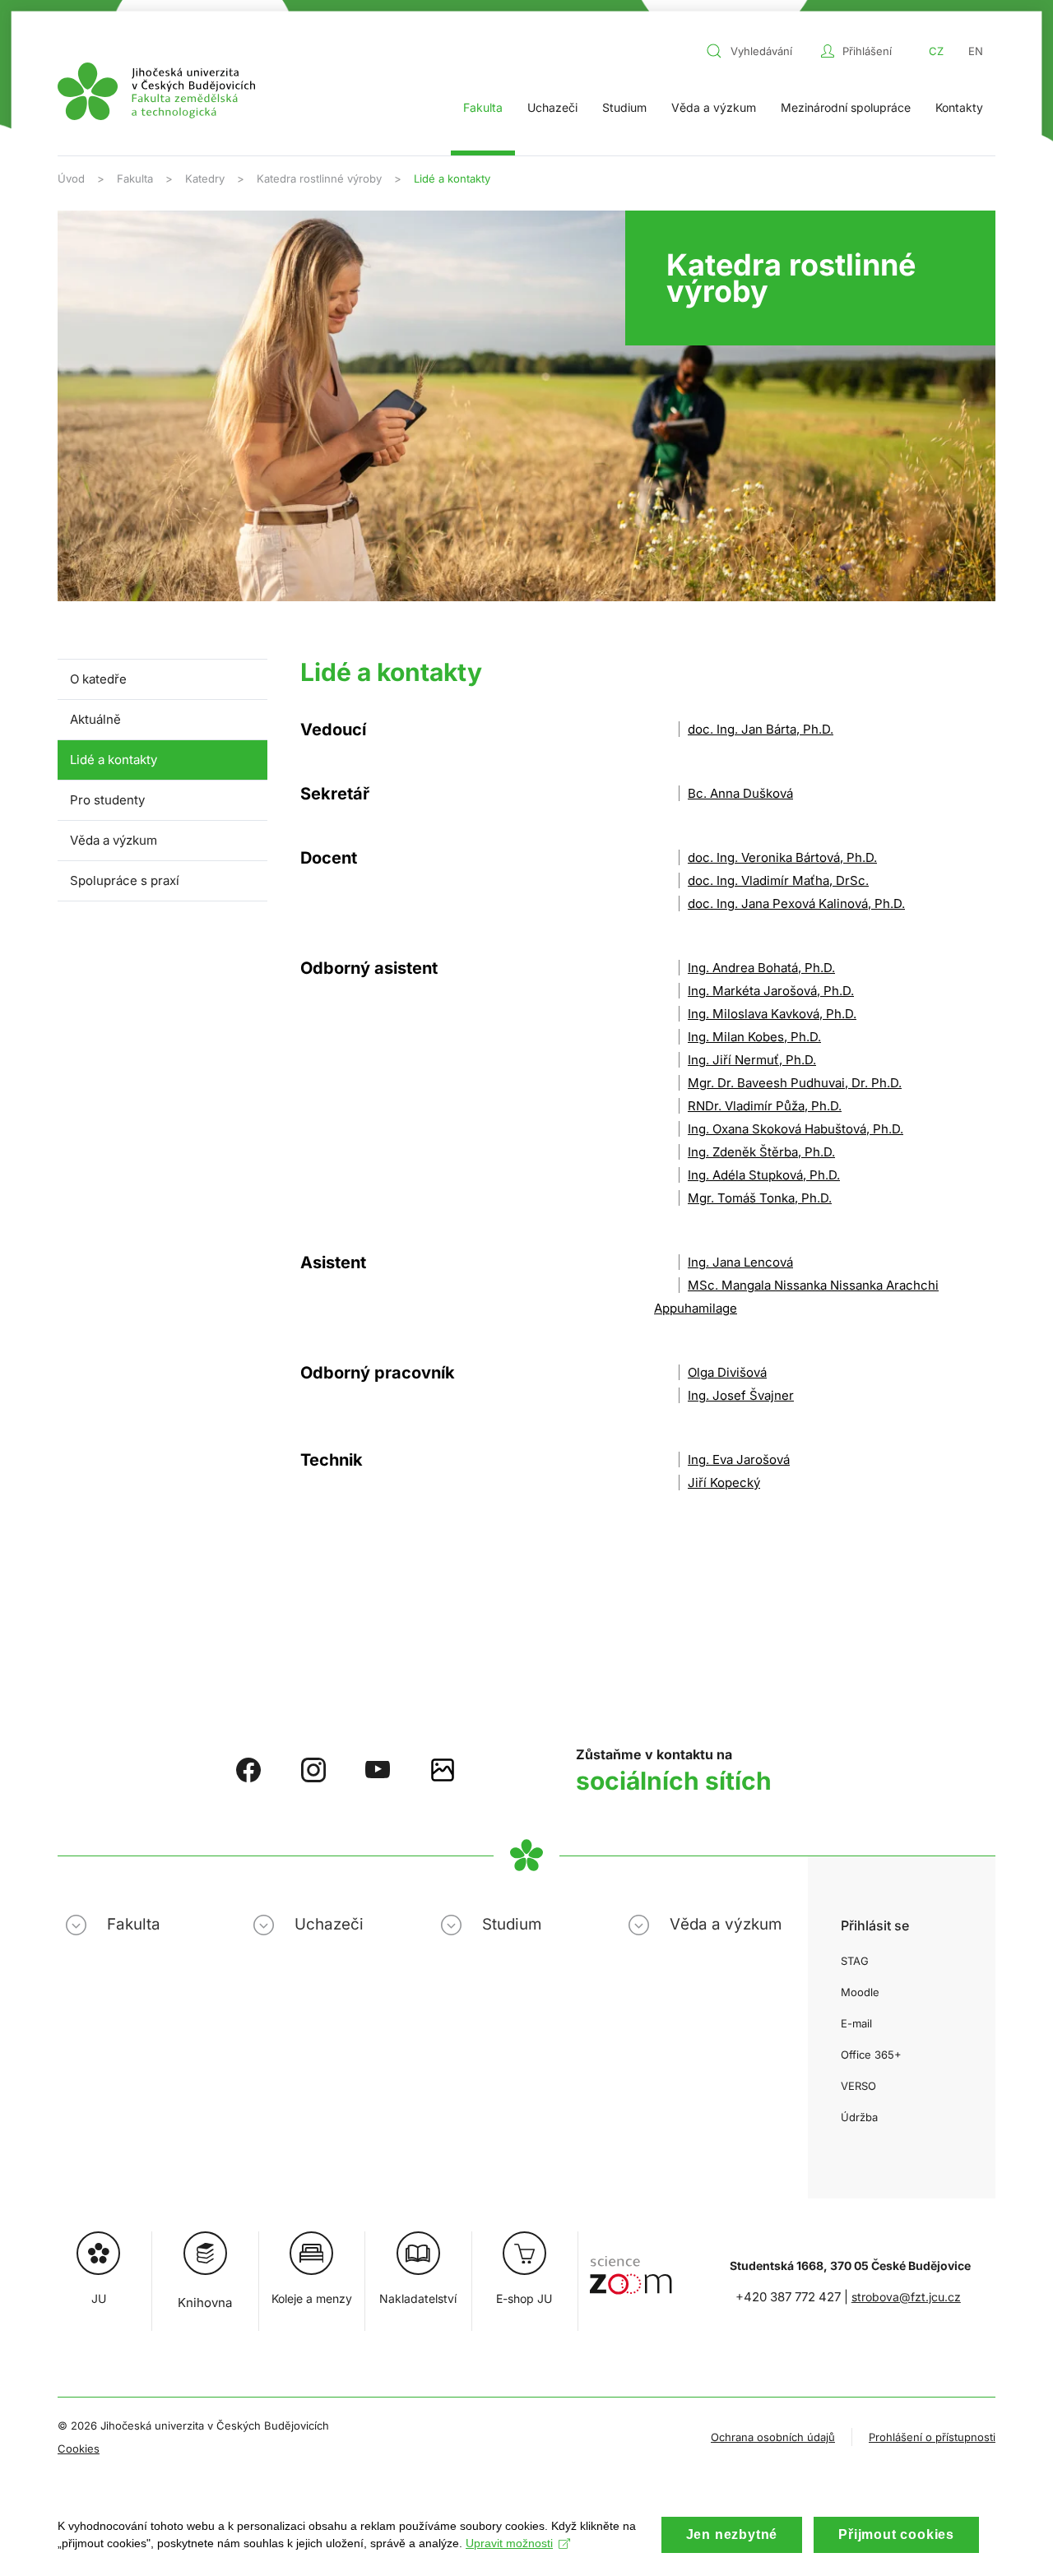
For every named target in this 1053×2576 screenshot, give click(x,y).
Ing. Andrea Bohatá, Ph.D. (761, 968)
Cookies (79, 2449)
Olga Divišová (727, 1372)
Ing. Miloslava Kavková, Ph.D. (772, 1014)
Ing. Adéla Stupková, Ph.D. (764, 1175)
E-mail (856, 2023)
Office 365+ (871, 2055)
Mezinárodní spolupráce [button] (846, 107)
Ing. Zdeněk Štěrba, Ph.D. (761, 1152)
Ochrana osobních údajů (773, 2437)
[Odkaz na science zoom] (631, 2267)
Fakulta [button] (483, 107)
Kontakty (959, 107)
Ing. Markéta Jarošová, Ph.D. (771, 991)
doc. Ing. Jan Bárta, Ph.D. (761, 729)
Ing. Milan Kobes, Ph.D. (754, 1037)
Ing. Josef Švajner (741, 1395)
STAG (855, 1961)
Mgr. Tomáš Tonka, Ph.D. (760, 1198)
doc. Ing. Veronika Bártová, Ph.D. (782, 857)
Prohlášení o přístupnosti (932, 2437)
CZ (936, 51)
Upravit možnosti (509, 2543)
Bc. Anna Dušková (740, 793)
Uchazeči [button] (552, 107)
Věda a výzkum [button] (714, 107)
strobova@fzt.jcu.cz (906, 2297)
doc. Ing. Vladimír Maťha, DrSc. (778, 880)
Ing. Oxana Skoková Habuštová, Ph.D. (796, 1129)
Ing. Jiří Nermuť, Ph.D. (752, 1060)
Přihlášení (867, 51)
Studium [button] (624, 107)
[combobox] (759, 51)
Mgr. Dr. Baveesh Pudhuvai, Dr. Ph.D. (795, 1083)
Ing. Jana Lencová (740, 1262)
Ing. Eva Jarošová (739, 1459)
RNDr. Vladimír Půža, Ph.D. (765, 1106)
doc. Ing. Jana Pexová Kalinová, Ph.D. (796, 903)
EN (976, 51)
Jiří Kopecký (724, 1483)
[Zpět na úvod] (156, 91)
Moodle (860, 1992)
